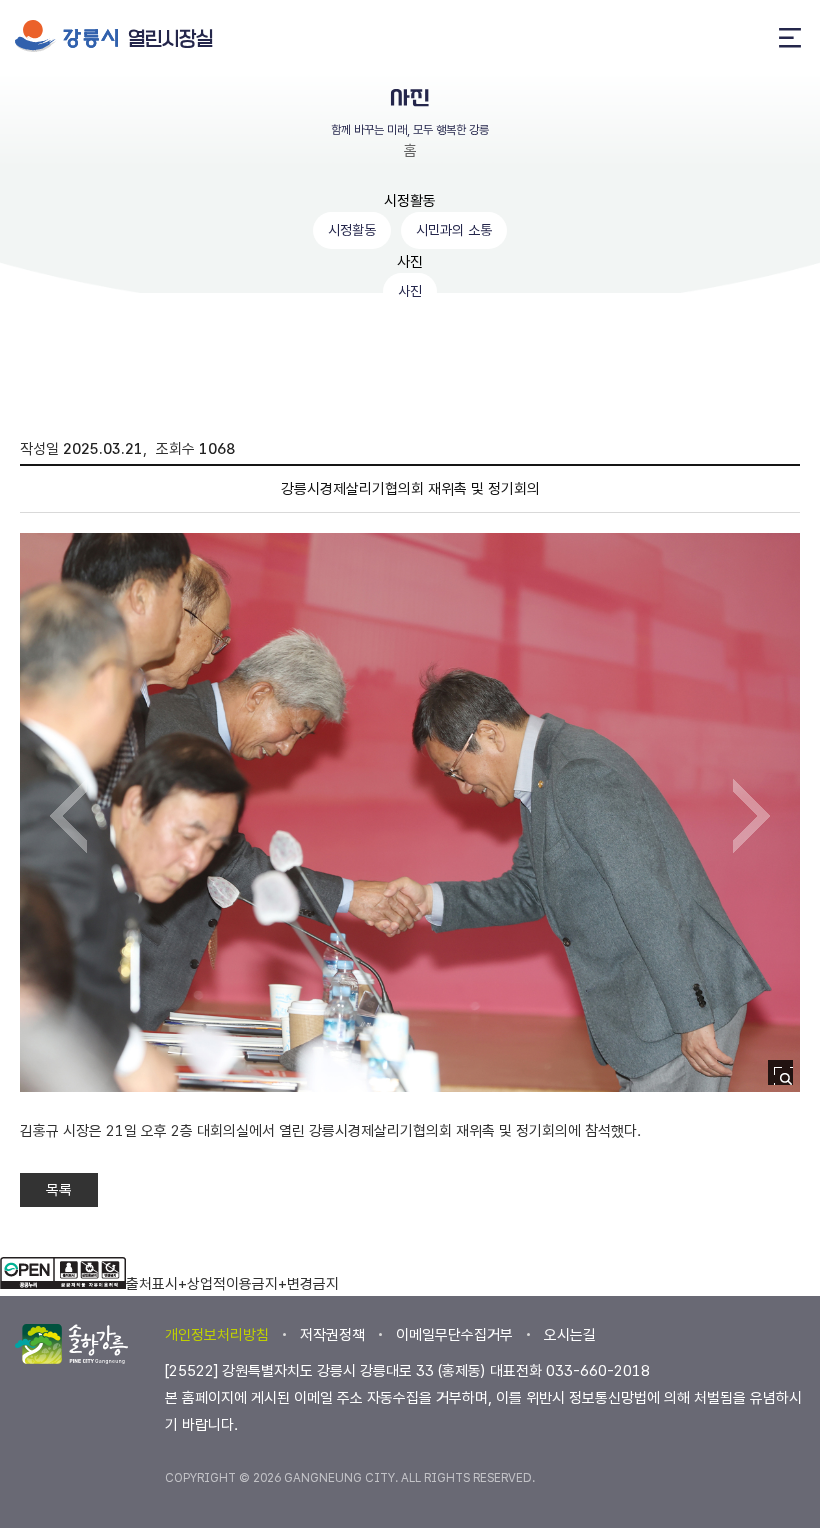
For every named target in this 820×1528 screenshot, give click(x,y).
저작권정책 (332, 1335)
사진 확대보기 (786, 1078)
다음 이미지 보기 (751, 816)
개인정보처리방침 (217, 1335)
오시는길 (570, 1335)
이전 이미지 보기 (68, 816)
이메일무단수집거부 (454, 1335)
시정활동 (410, 201)
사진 (410, 262)
